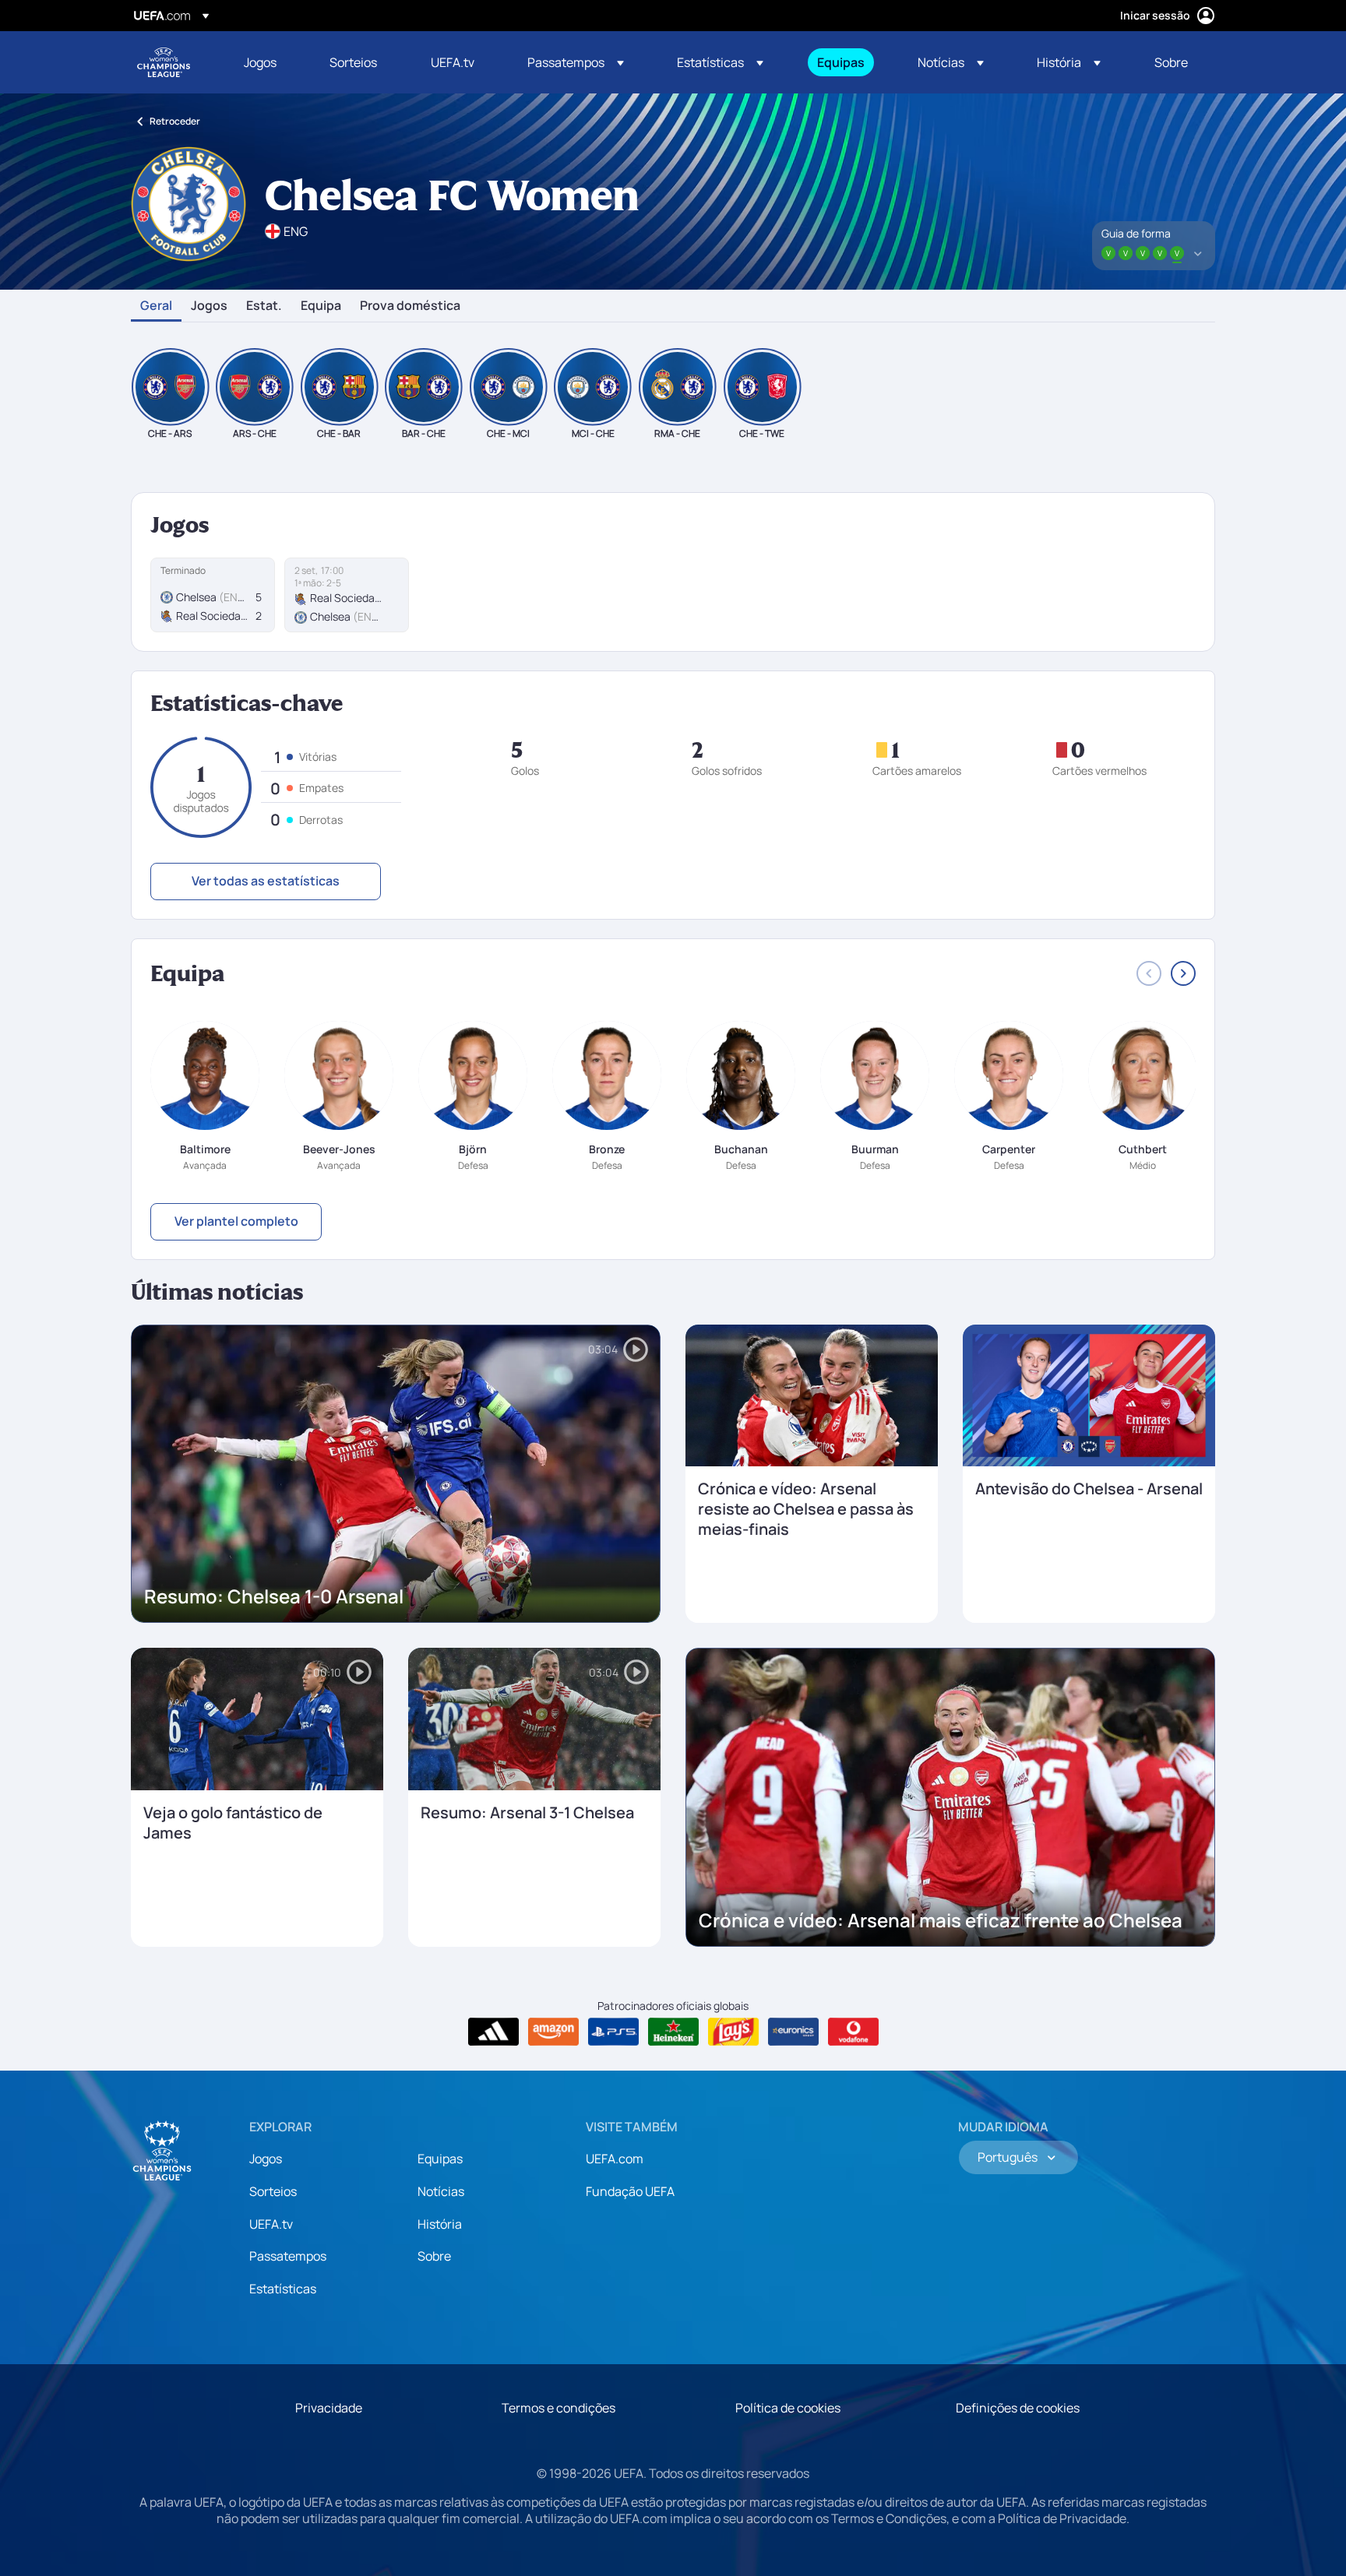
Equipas (440, 2159)
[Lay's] (733, 2032)
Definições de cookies (1018, 2408)
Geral (156, 306)
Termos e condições (558, 2408)
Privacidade (329, 2408)
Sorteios (273, 2191)
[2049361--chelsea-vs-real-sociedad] (213, 595)
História (440, 2224)
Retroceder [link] (175, 121)
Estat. (264, 306)
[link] (260, 62)
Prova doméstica (410, 306)
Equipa (321, 306)
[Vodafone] (853, 2032)
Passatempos (288, 2256)
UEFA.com (615, 2159)
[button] (576, 62)
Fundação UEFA (630, 2191)
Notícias (441, 2191)
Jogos (209, 306)
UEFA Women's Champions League (164, 62)
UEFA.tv (271, 2224)
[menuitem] (267, 62)
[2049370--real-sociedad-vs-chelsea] (347, 595)
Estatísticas (283, 2289)
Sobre (434, 2256)
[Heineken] (673, 2032)
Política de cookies (788, 2408)
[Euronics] (793, 2032)
